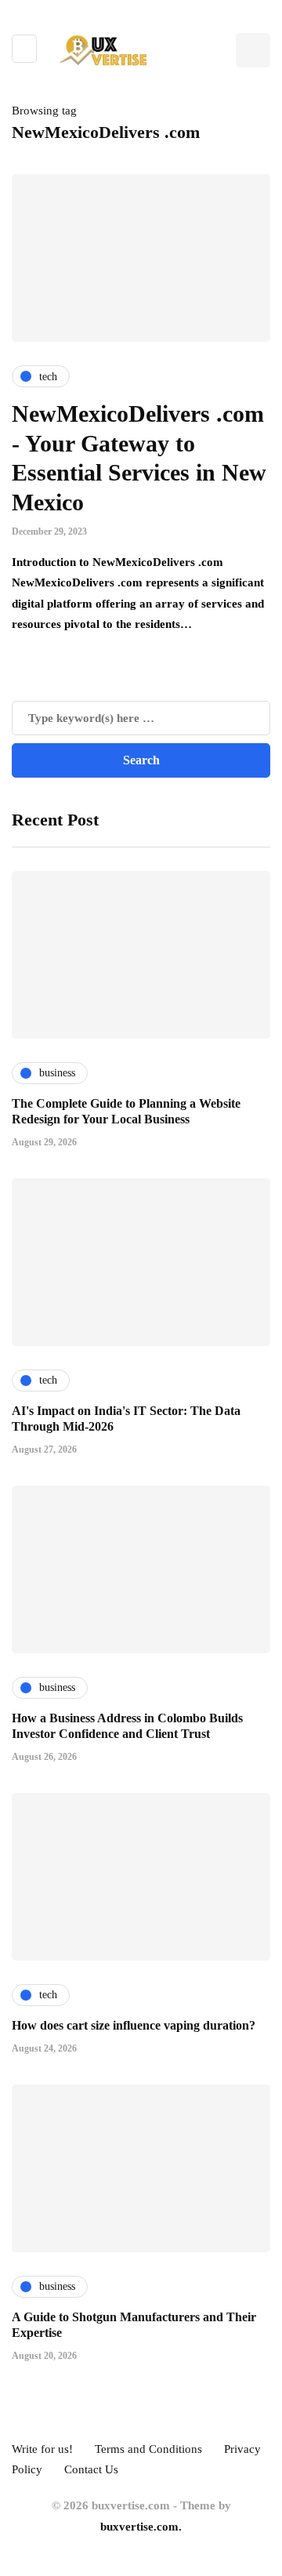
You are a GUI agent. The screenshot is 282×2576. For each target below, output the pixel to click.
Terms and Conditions (148, 2449)
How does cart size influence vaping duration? (134, 2025)
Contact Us (91, 2469)
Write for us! (42, 2449)
